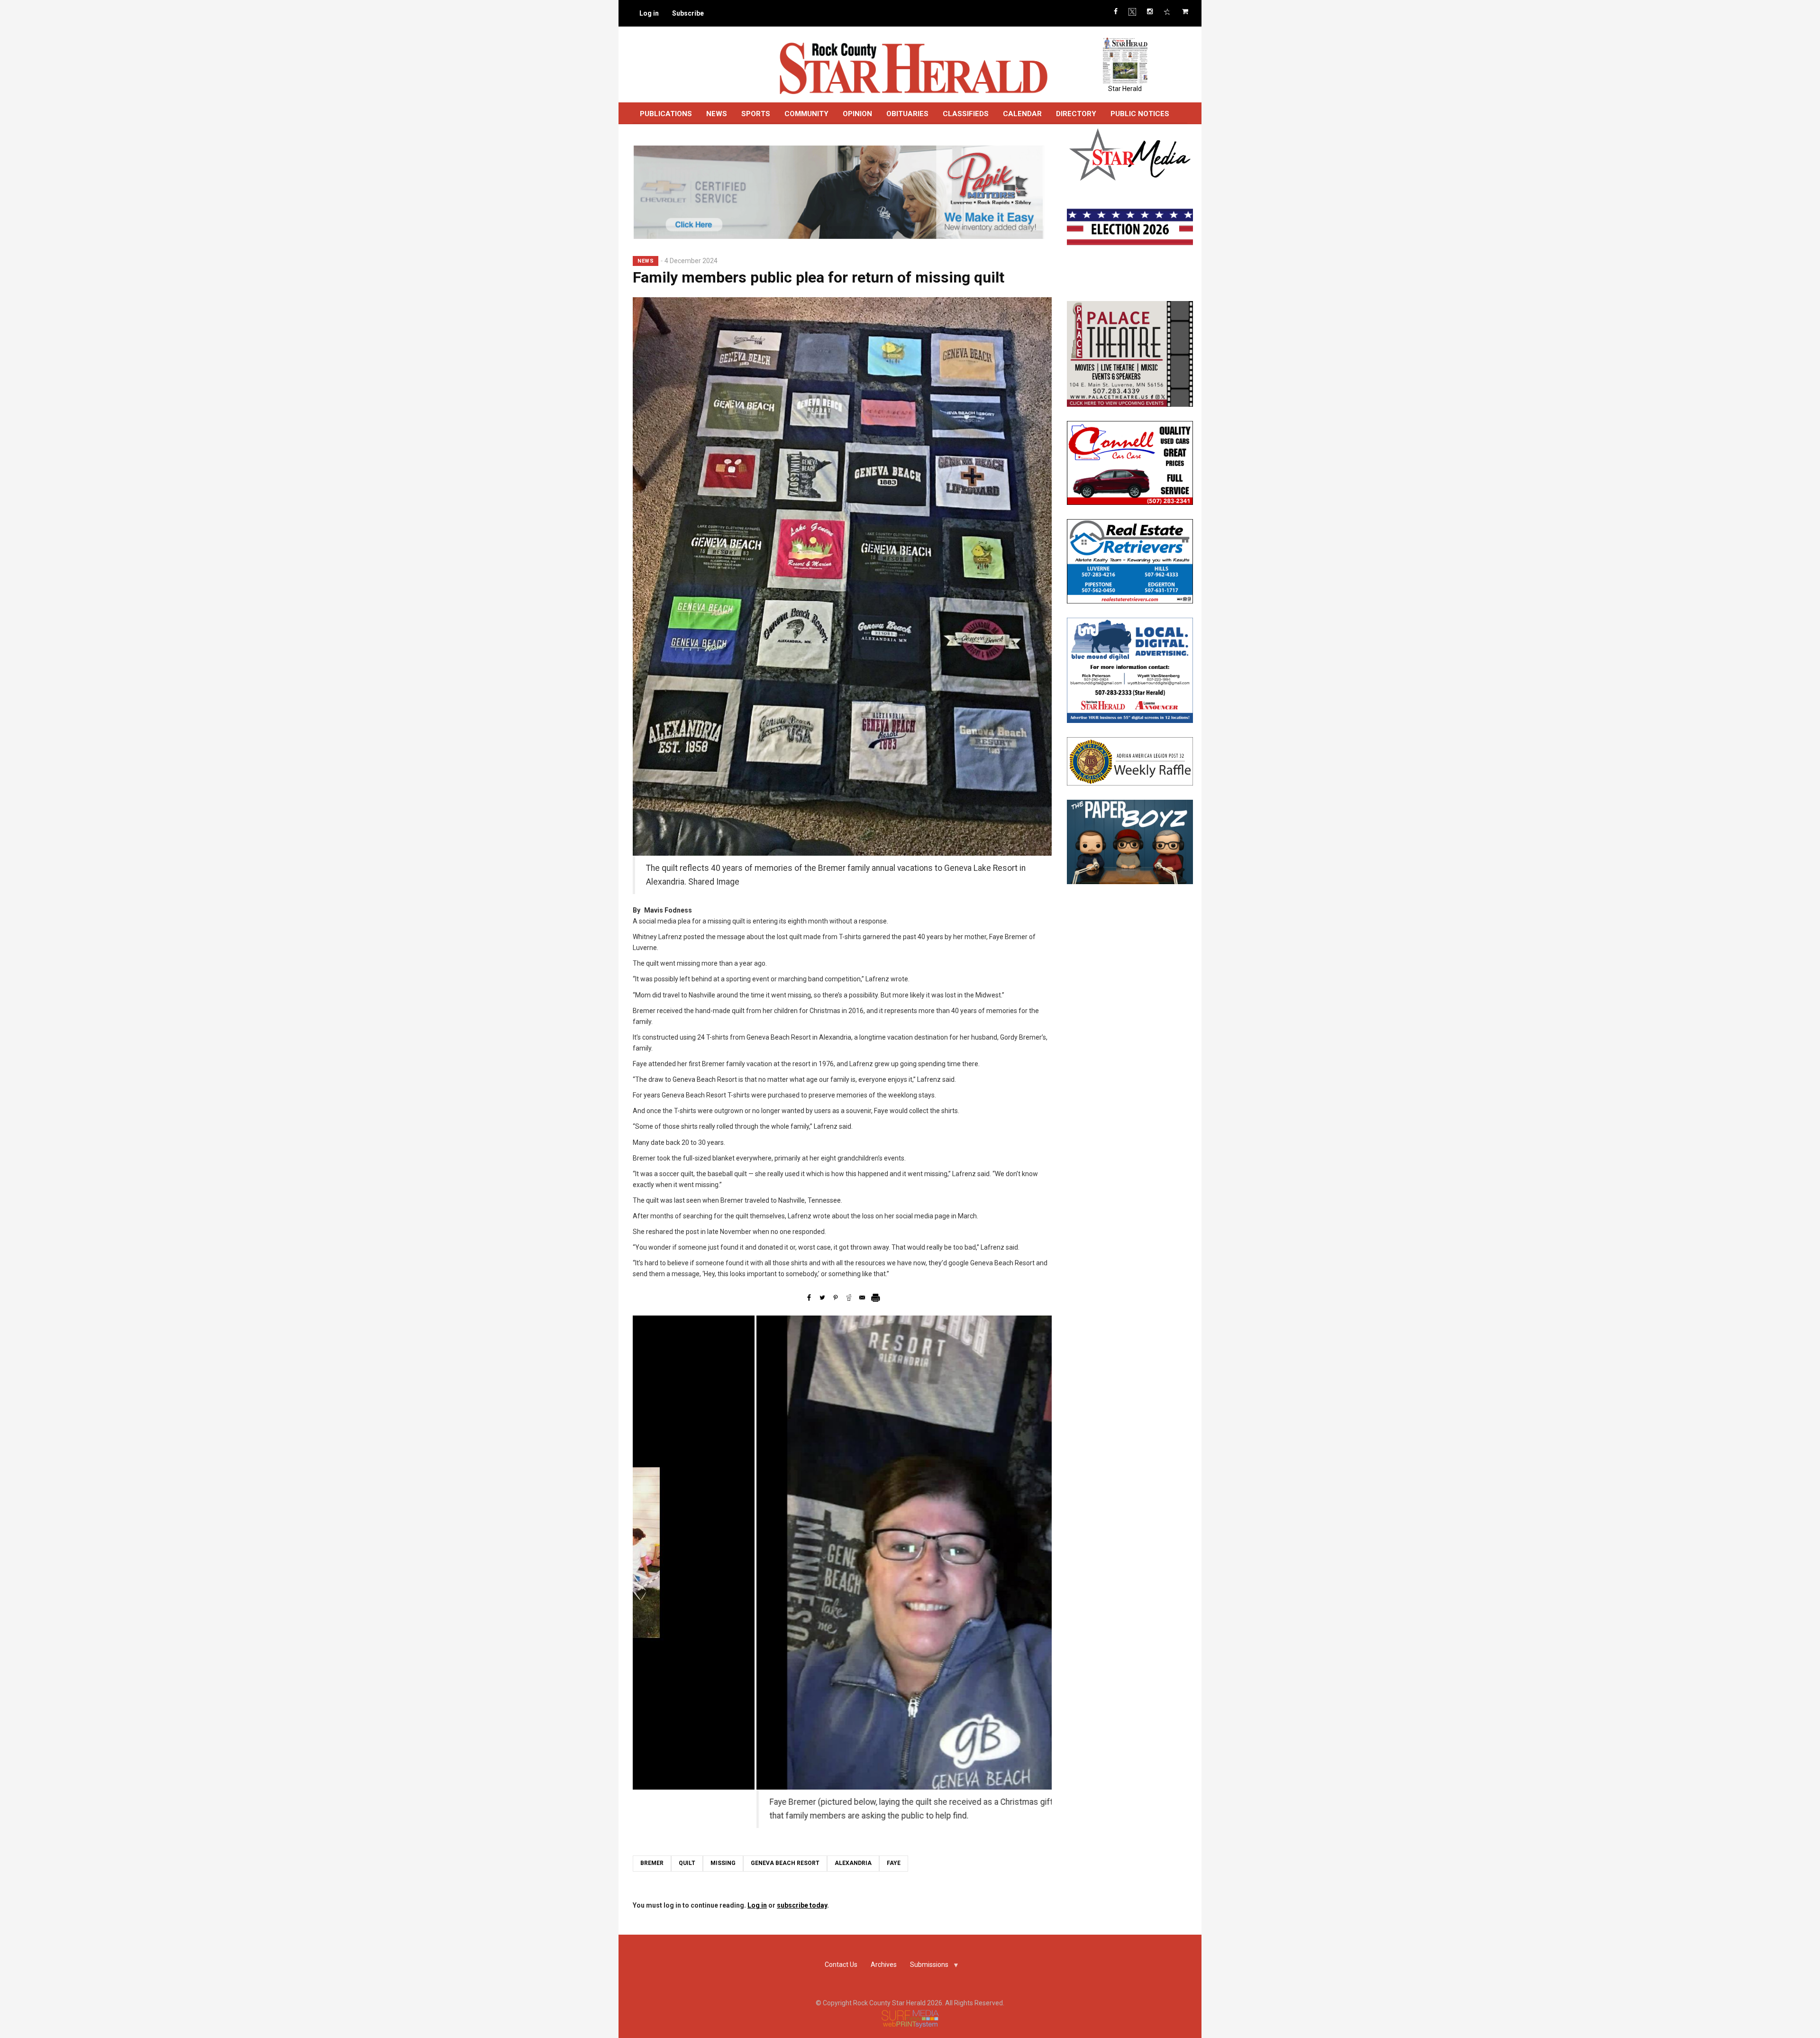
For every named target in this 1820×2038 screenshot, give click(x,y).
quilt (687, 1863)
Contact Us (841, 1965)
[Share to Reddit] (849, 1298)
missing (723, 1863)
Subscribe (688, 13)
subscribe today (802, 1905)
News (717, 114)
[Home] (913, 68)
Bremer (652, 1863)
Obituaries (907, 114)
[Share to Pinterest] (836, 1298)
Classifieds (966, 114)
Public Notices (1140, 114)
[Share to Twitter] (822, 1298)
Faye (894, 1863)
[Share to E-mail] (862, 1298)
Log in (649, 13)
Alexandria (853, 1863)
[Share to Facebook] (809, 1298)
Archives (884, 1965)
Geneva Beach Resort (785, 1863)
